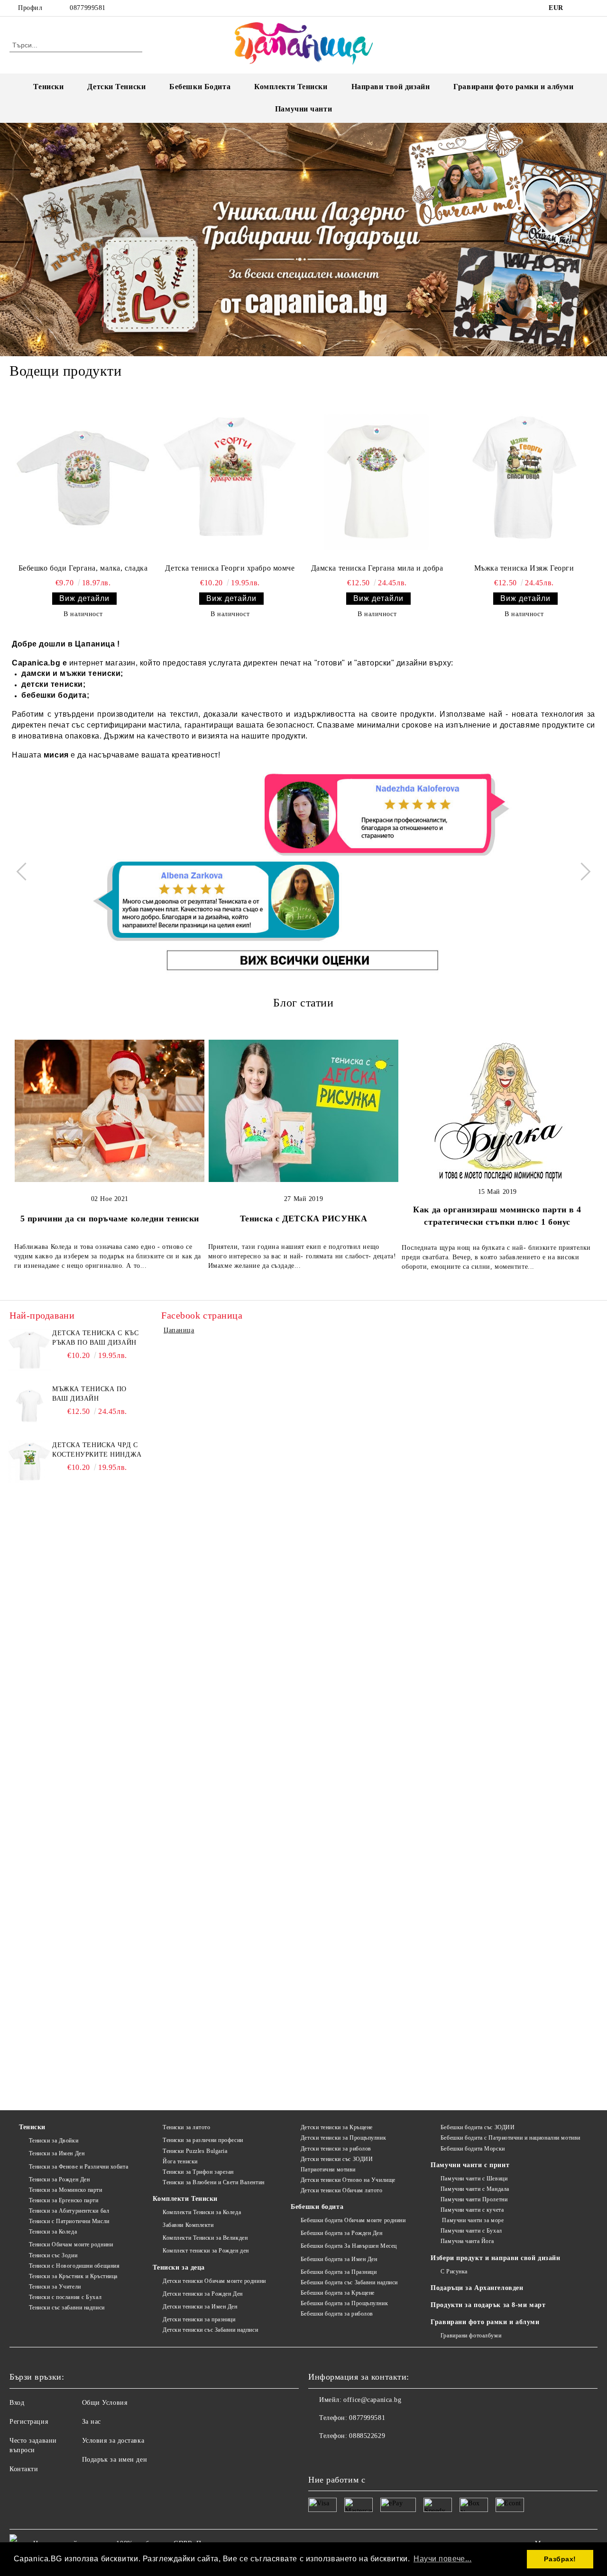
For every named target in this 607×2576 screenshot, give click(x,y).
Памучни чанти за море (472, 2220)
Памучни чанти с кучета (472, 2210)
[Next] (581, 871)
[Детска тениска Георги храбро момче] (230, 478)
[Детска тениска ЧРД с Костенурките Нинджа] (29, 1462)
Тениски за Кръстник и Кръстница (73, 2276)
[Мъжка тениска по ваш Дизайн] (29, 1406)
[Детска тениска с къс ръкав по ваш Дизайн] (29, 1350)
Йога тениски (180, 2161)
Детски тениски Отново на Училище (348, 2180)
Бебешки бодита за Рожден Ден (341, 2233)
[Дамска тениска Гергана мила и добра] (377, 478)
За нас (92, 2422)
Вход (17, 2403)
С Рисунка (454, 2271)
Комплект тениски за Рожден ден (206, 2251)
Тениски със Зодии (53, 2255)
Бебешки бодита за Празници (339, 2272)
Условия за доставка (113, 2441)
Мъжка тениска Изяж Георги (524, 568)
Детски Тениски (116, 87)
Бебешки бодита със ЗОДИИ (478, 2127)
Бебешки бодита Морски (473, 2149)
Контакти (24, 2469)
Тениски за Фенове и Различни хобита (78, 2167)
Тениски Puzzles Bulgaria (195, 2151)
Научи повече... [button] (442, 2559)
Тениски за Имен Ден (57, 2153)
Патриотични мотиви (328, 2170)
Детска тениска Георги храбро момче (230, 568)
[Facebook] (578, 8)
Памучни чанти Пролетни (474, 2199)
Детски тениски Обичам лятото (341, 2190)
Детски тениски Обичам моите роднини (214, 2281)
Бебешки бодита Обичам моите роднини (353, 2220)
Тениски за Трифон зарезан (198, 2172)
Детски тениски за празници (199, 2319)
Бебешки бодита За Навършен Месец (349, 2246)
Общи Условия (105, 2403)
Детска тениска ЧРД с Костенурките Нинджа (97, 1450)
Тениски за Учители (55, 2287)
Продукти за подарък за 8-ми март (488, 2305)
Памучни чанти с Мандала (475, 2189)
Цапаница (179, 1330)
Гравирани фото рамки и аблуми (485, 2322)
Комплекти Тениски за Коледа (202, 2212)
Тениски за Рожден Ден (59, 2179)
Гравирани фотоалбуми (471, 2336)
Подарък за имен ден (115, 2460)
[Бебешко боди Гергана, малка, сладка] (83, 478)
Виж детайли (84, 598)
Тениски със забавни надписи (67, 2308)
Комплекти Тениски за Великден (205, 2238)
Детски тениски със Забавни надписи (210, 2330)
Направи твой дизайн (391, 87)
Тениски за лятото (186, 2127)
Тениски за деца (179, 2267)
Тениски (48, 87)
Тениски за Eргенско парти (64, 2200)
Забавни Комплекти (188, 2225)
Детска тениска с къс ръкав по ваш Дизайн (95, 1338)
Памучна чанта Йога (467, 2241)
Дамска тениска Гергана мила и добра (377, 568)
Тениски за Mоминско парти (66, 2190)
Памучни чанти (303, 109)
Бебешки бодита (317, 2207)
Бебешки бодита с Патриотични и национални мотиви (510, 2138)
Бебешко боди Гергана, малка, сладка (83, 568)
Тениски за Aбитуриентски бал (69, 2211)
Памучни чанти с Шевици (474, 2179)
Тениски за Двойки (54, 2141)
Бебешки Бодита (200, 87)
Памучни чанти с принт (470, 2165)
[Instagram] (592, 8)
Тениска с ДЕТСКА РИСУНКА (303, 1219)
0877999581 (88, 8)
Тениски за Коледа (53, 2232)
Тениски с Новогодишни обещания (74, 2266)
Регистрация (29, 2422)
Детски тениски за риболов (336, 2149)
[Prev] (25, 871)
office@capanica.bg (372, 2400)
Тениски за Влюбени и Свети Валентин (213, 2182)
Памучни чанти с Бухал (471, 2231)
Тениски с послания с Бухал (65, 2297)
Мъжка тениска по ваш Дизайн (89, 1394)
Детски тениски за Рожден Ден (202, 2294)
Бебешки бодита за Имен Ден (339, 2259)
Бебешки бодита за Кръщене (338, 2293)
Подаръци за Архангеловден (477, 2288)
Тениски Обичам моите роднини (71, 2244)
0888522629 (367, 2436)
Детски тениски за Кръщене (337, 2127)
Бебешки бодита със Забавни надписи (349, 2282)
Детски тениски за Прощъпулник (343, 2138)
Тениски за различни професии (203, 2140)
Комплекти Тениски (291, 87)
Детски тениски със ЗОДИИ (337, 2159)
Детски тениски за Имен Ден (200, 2307)
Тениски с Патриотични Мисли (69, 2221)
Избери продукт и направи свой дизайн (495, 2258)
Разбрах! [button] (560, 2559)
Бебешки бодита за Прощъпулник (344, 2303)
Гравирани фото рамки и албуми (513, 87)
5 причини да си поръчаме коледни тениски (110, 1219)
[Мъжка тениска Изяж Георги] (524, 478)
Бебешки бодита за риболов (337, 2314)
